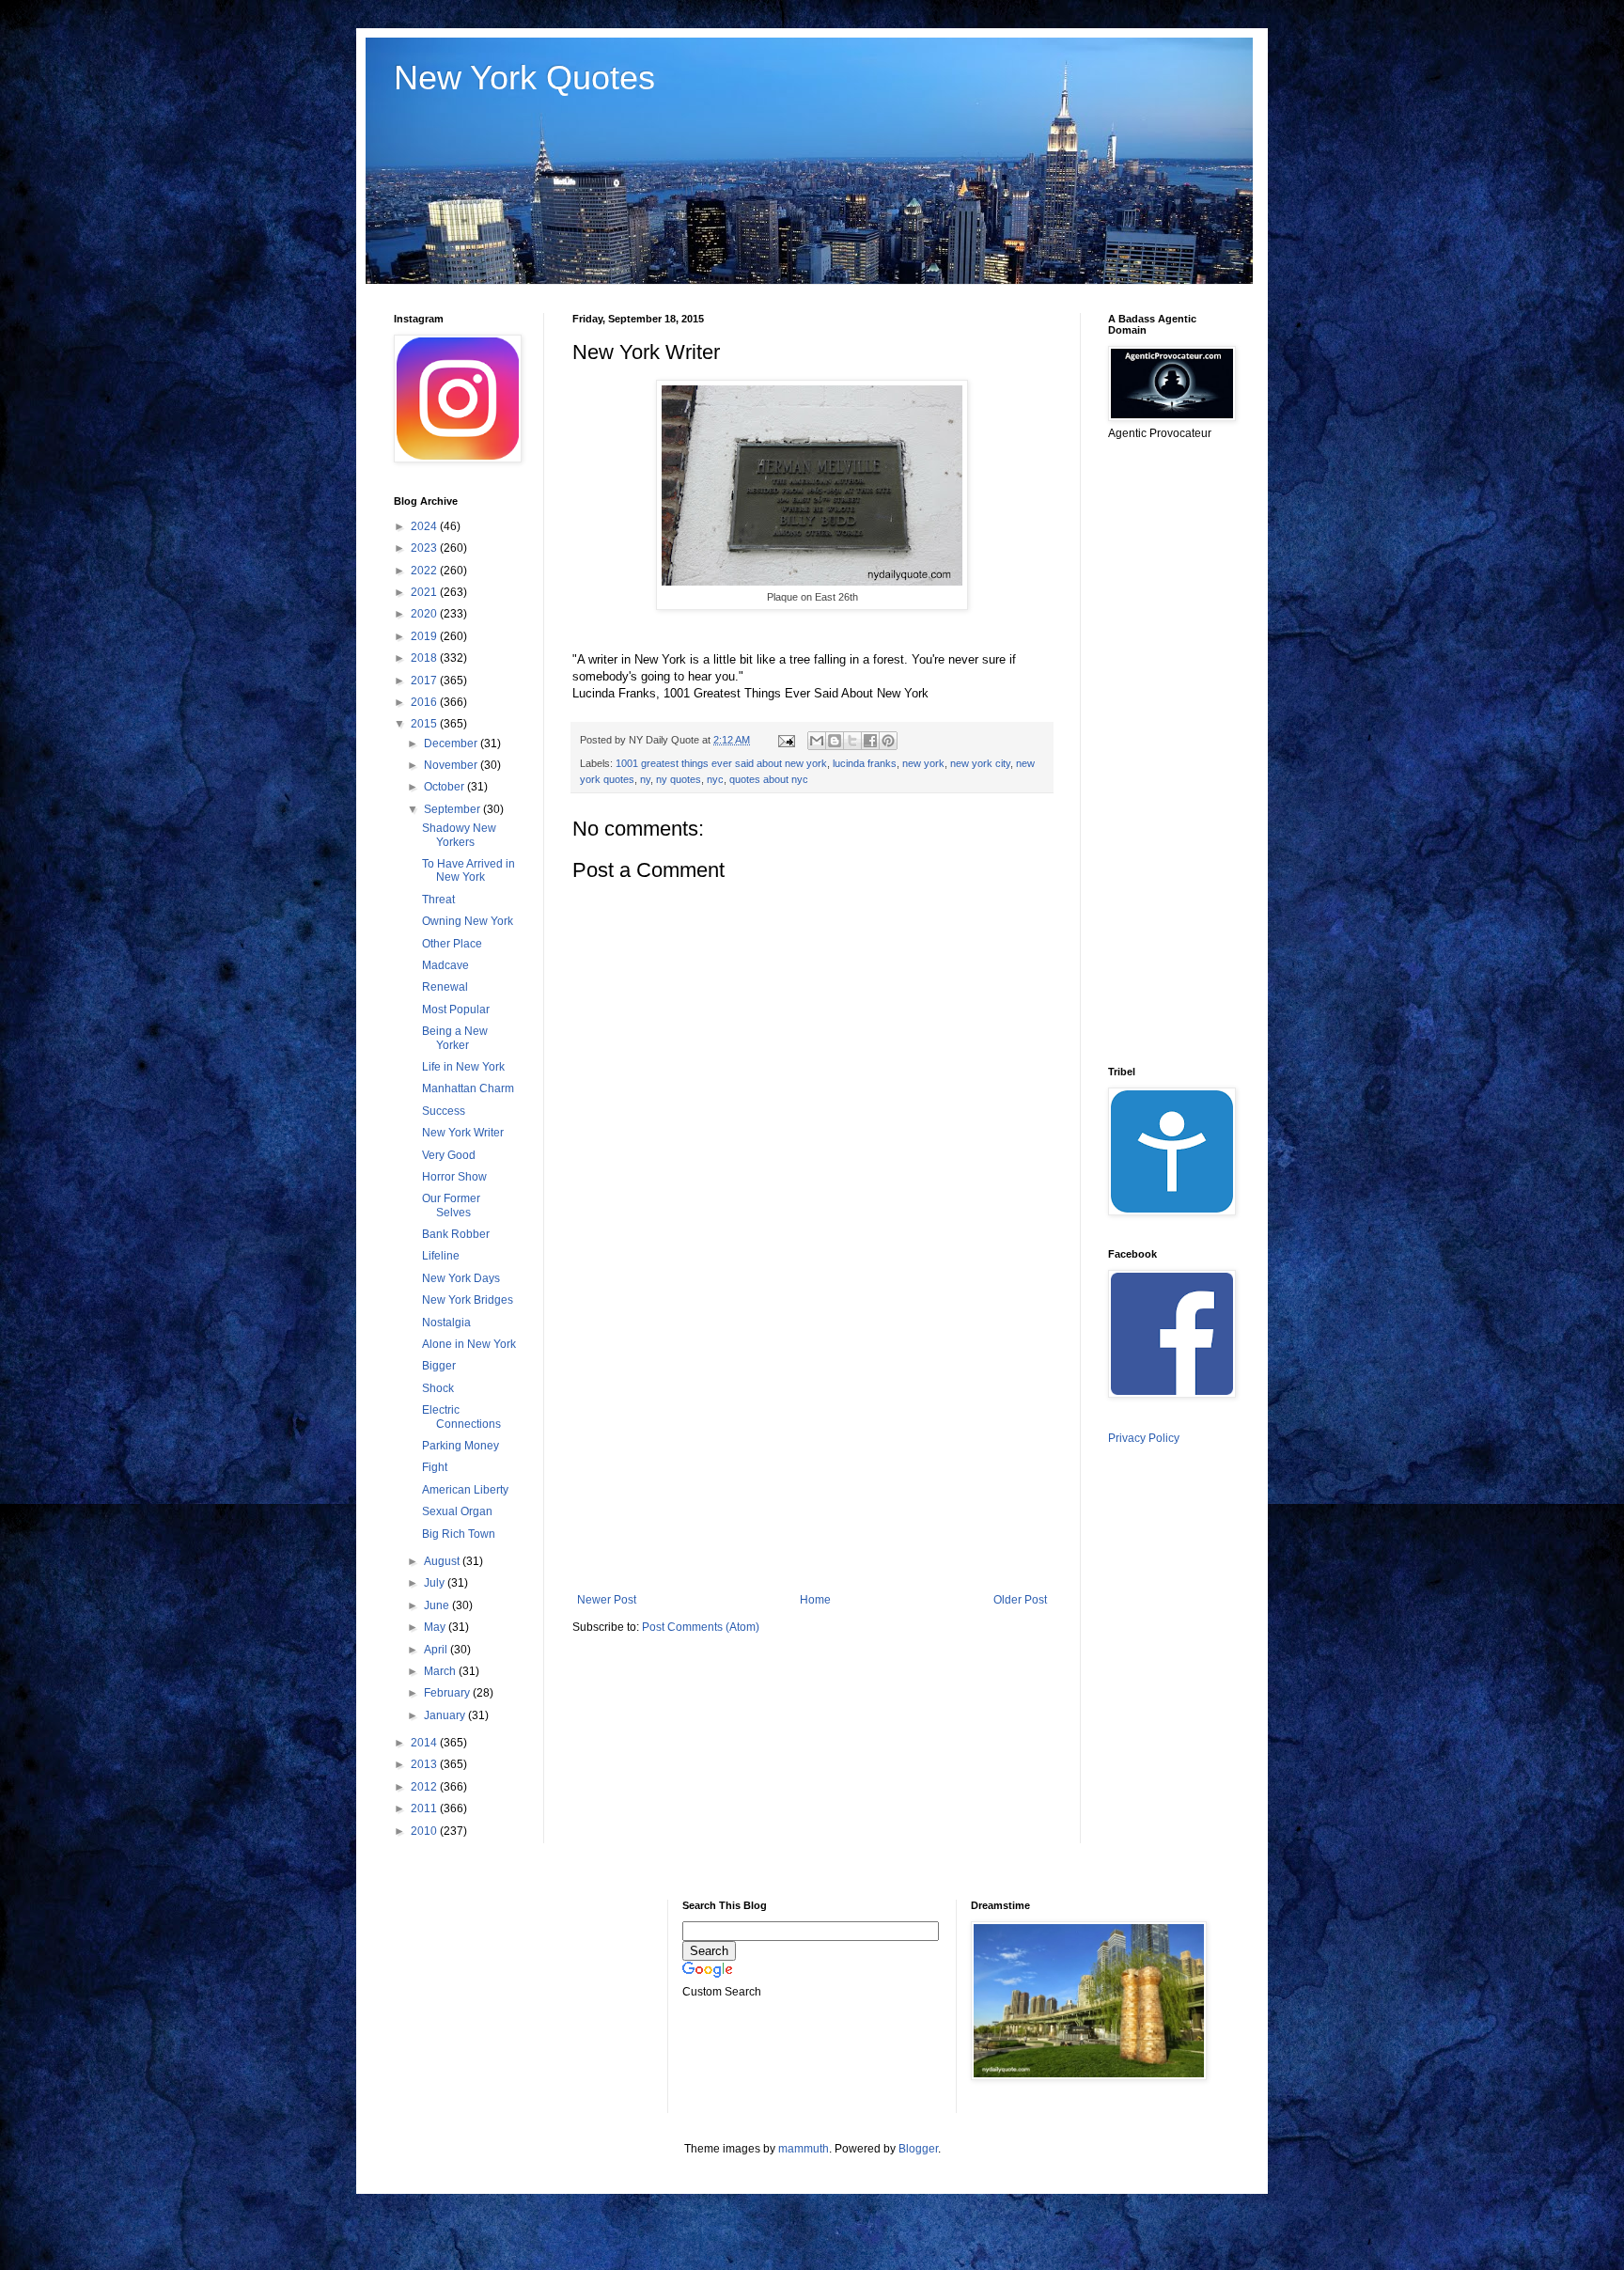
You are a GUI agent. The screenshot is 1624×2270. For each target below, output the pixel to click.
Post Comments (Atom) (701, 1627)
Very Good (449, 1155)
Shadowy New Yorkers (459, 835)
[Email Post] (786, 740)
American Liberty (465, 1490)
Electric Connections (461, 1417)
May (436, 1627)
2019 (425, 636)
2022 (425, 571)
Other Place (452, 944)
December (452, 744)
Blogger (918, 2149)
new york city (980, 763)
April (437, 1650)
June (438, 1605)
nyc (715, 779)
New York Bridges (468, 1300)
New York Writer (463, 1133)
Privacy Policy (1144, 1438)
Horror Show (454, 1177)
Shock (438, 1388)
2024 (425, 526)
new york (923, 763)
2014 (425, 1743)
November (452, 765)
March (441, 1671)
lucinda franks (865, 763)
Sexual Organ (457, 1511)
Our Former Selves (451, 1205)
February (448, 1693)
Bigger (439, 1366)
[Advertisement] (812, 1438)
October (445, 787)
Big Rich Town (459, 1534)
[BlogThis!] (835, 741)
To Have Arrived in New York (468, 870)
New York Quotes (524, 78)
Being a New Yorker (455, 1038)
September (453, 809)
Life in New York (463, 1067)
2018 (425, 658)
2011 (425, 1808)
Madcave (445, 965)
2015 (425, 724)
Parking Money (461, 1446)
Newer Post (607, 1600)
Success (444, 1111)
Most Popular (456, 1010)
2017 (425, 681)
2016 (425, 702)
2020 (425, 614)
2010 (425, 1831)
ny (645, 779)
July (436, 1583)
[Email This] (817, 741)
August (443, 1561)
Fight (435, 1467)
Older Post (1020, 1600)
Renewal (445, 987)
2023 (425, 548)
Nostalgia (446, 1323)
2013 (425, 1764)
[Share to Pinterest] (888, 741)
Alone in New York (469, 1344)
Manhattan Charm (468, 1088)
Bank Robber (456, 1234)
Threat (438, 900)
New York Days (461, 1278)
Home (815, 1600)
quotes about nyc (769, 779)
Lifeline (441, 1256)
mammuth (804, 2149)
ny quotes (679, 779)
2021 (425, 592)
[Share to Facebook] (870, 741)
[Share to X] (852, 741)
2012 (425, 1787)
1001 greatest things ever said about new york (721, 763)
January (446, 1715)
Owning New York (468, 921)
